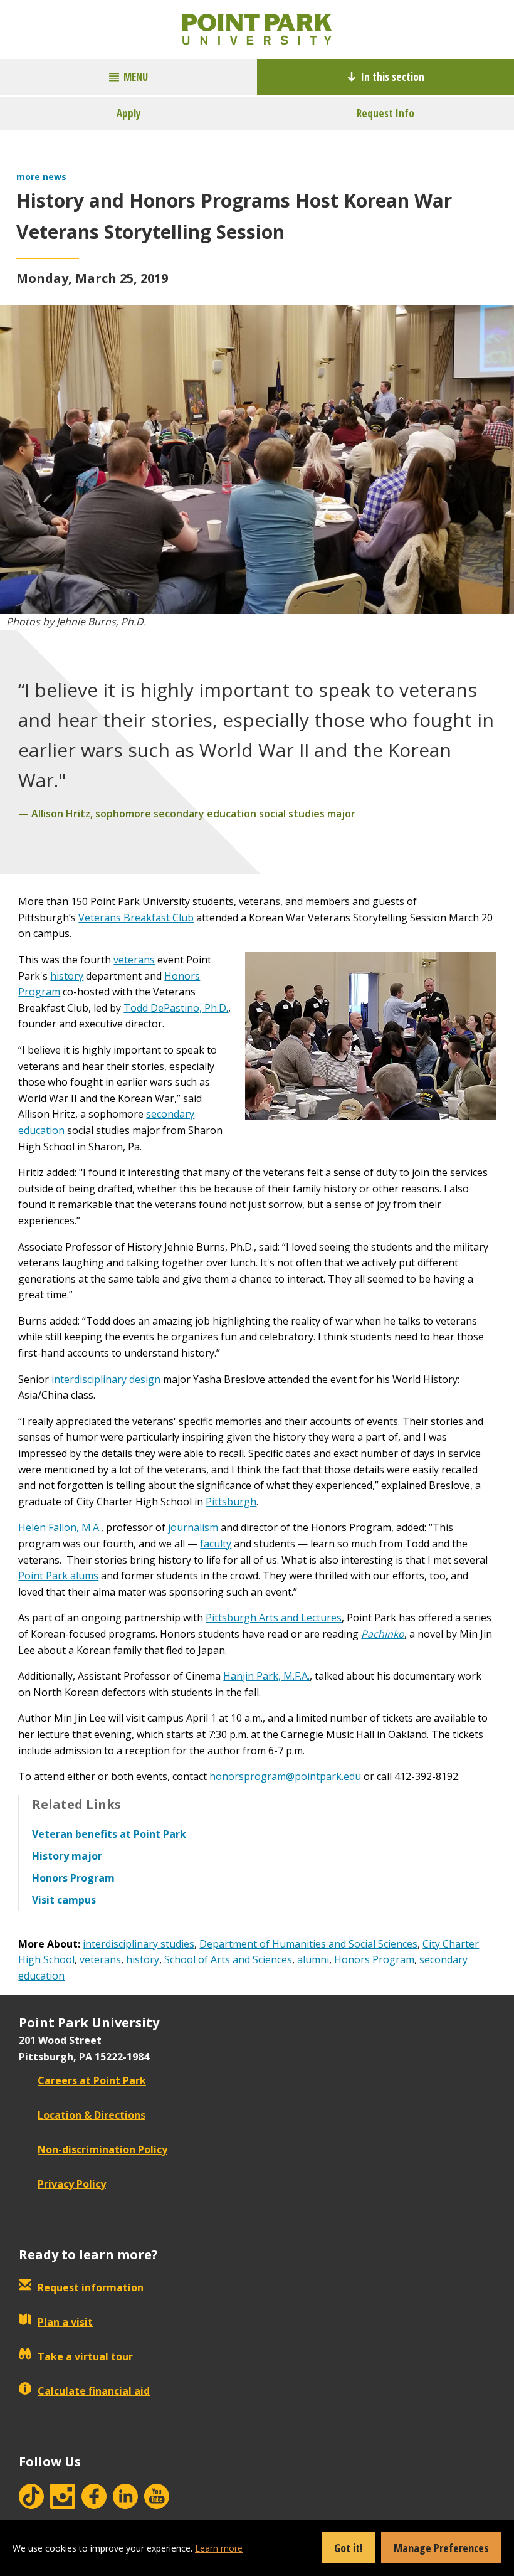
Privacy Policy (72, 2184)
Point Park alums (58, 1576)
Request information (91, 2287)
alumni (313, 1959)
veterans (134, 960)
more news (41, 177)
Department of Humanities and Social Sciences (308, 1944)
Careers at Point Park (92, 2080)
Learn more (219, 2548)
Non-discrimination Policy (102, 2149)
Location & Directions (92, 2115)
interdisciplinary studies (139, 1944)
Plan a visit (65, 2322)
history (67, 976)
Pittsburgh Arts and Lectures (274, 1618)
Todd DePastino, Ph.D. (176, 1008)
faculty (216, 1544)
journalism (193, 1527)
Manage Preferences (441, 2548)
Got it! (348, 2548)
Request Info (385, 113)
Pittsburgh (231, 1502)
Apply (129, 113)
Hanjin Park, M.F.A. (266, 1676)
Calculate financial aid (94, 2391)
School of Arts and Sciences (228, 1959)
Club (183, 918)
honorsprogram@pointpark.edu (285, 1776)
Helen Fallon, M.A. (60, 1527)
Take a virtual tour (85, 2356)
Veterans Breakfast (125, 918)
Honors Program (374, 1959)
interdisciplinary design (106, 1379)
